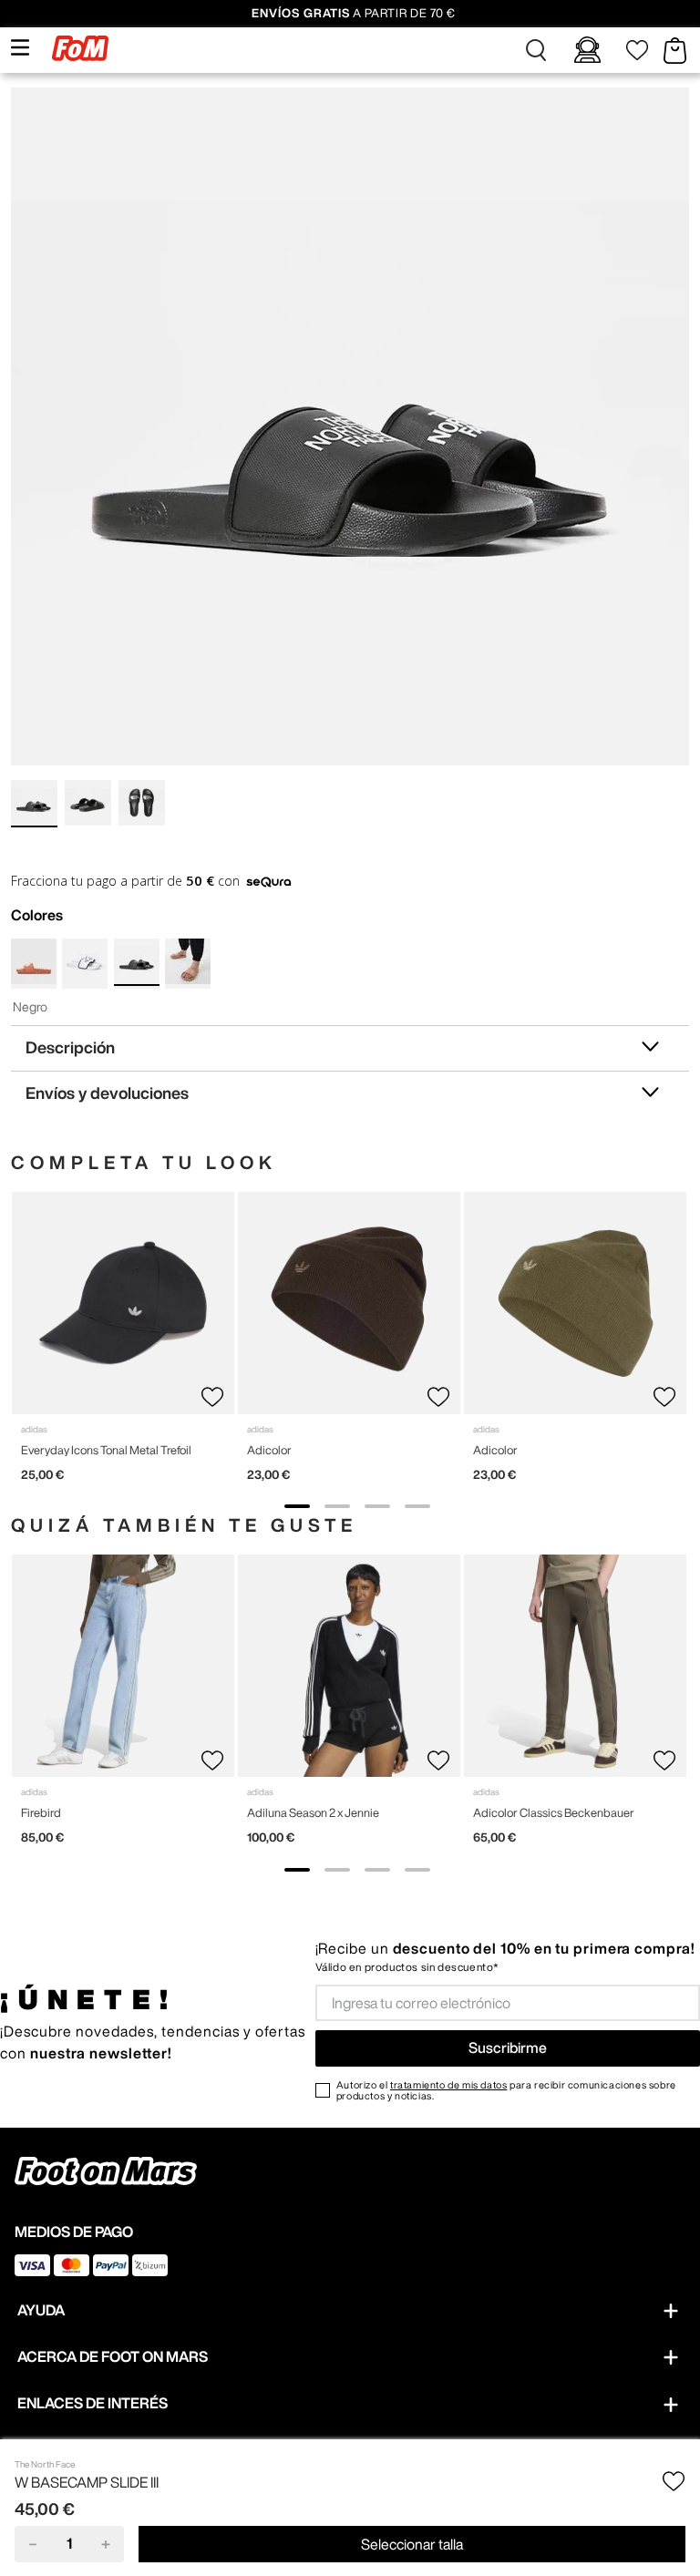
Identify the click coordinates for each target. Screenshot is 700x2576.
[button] (536, 50)
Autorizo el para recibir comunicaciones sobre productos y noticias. (506, 2090)
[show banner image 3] (377, 1506)
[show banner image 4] (417, 1506)
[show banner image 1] (297, 1506)
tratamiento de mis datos (448, 2084)
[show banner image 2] (337, 1506)
